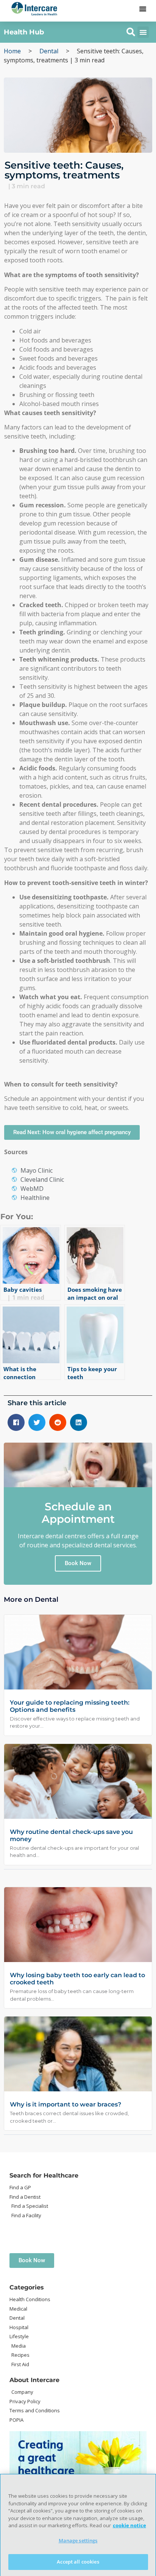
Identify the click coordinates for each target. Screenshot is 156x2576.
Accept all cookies (78, 2562)
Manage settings (78, 2540)
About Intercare (34, 2380)
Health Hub (24, 32)
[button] (143, 9)
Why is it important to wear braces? (66, 2104)
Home (12, 51)
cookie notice (129, 2525)
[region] (78, 2525)
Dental (49, 51)
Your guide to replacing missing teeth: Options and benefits (70, 1706)
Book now (78, 1563)
